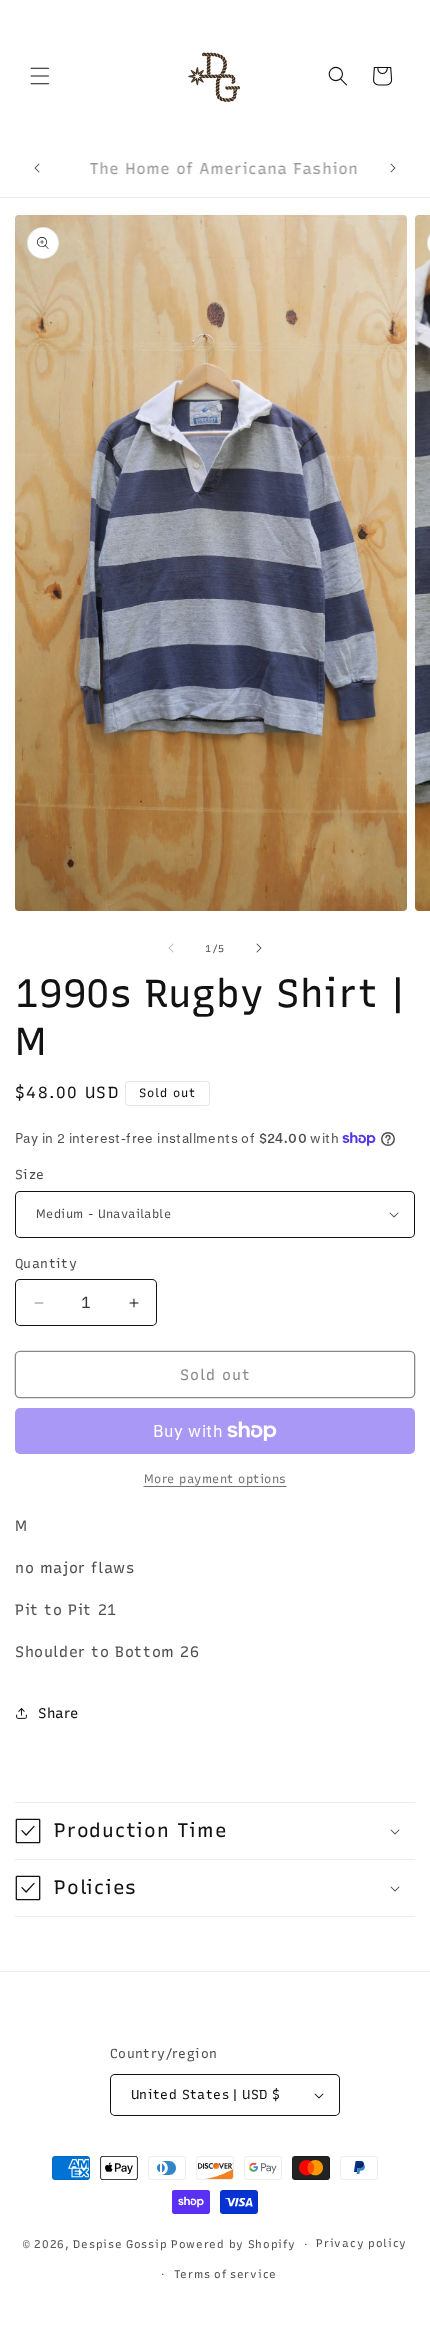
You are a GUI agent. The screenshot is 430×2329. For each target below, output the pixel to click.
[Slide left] (171, 948)
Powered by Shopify (233, 2244)
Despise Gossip (120, 2244)
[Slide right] (259, 948)
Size (30, 1174)
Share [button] (58, 1713)
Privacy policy (361, 2243)
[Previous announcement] (37, 168)
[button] (40, 76)
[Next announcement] (393, 168)
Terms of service (225, 2274)
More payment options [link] (215, 1479)
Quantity (46, 1263)
